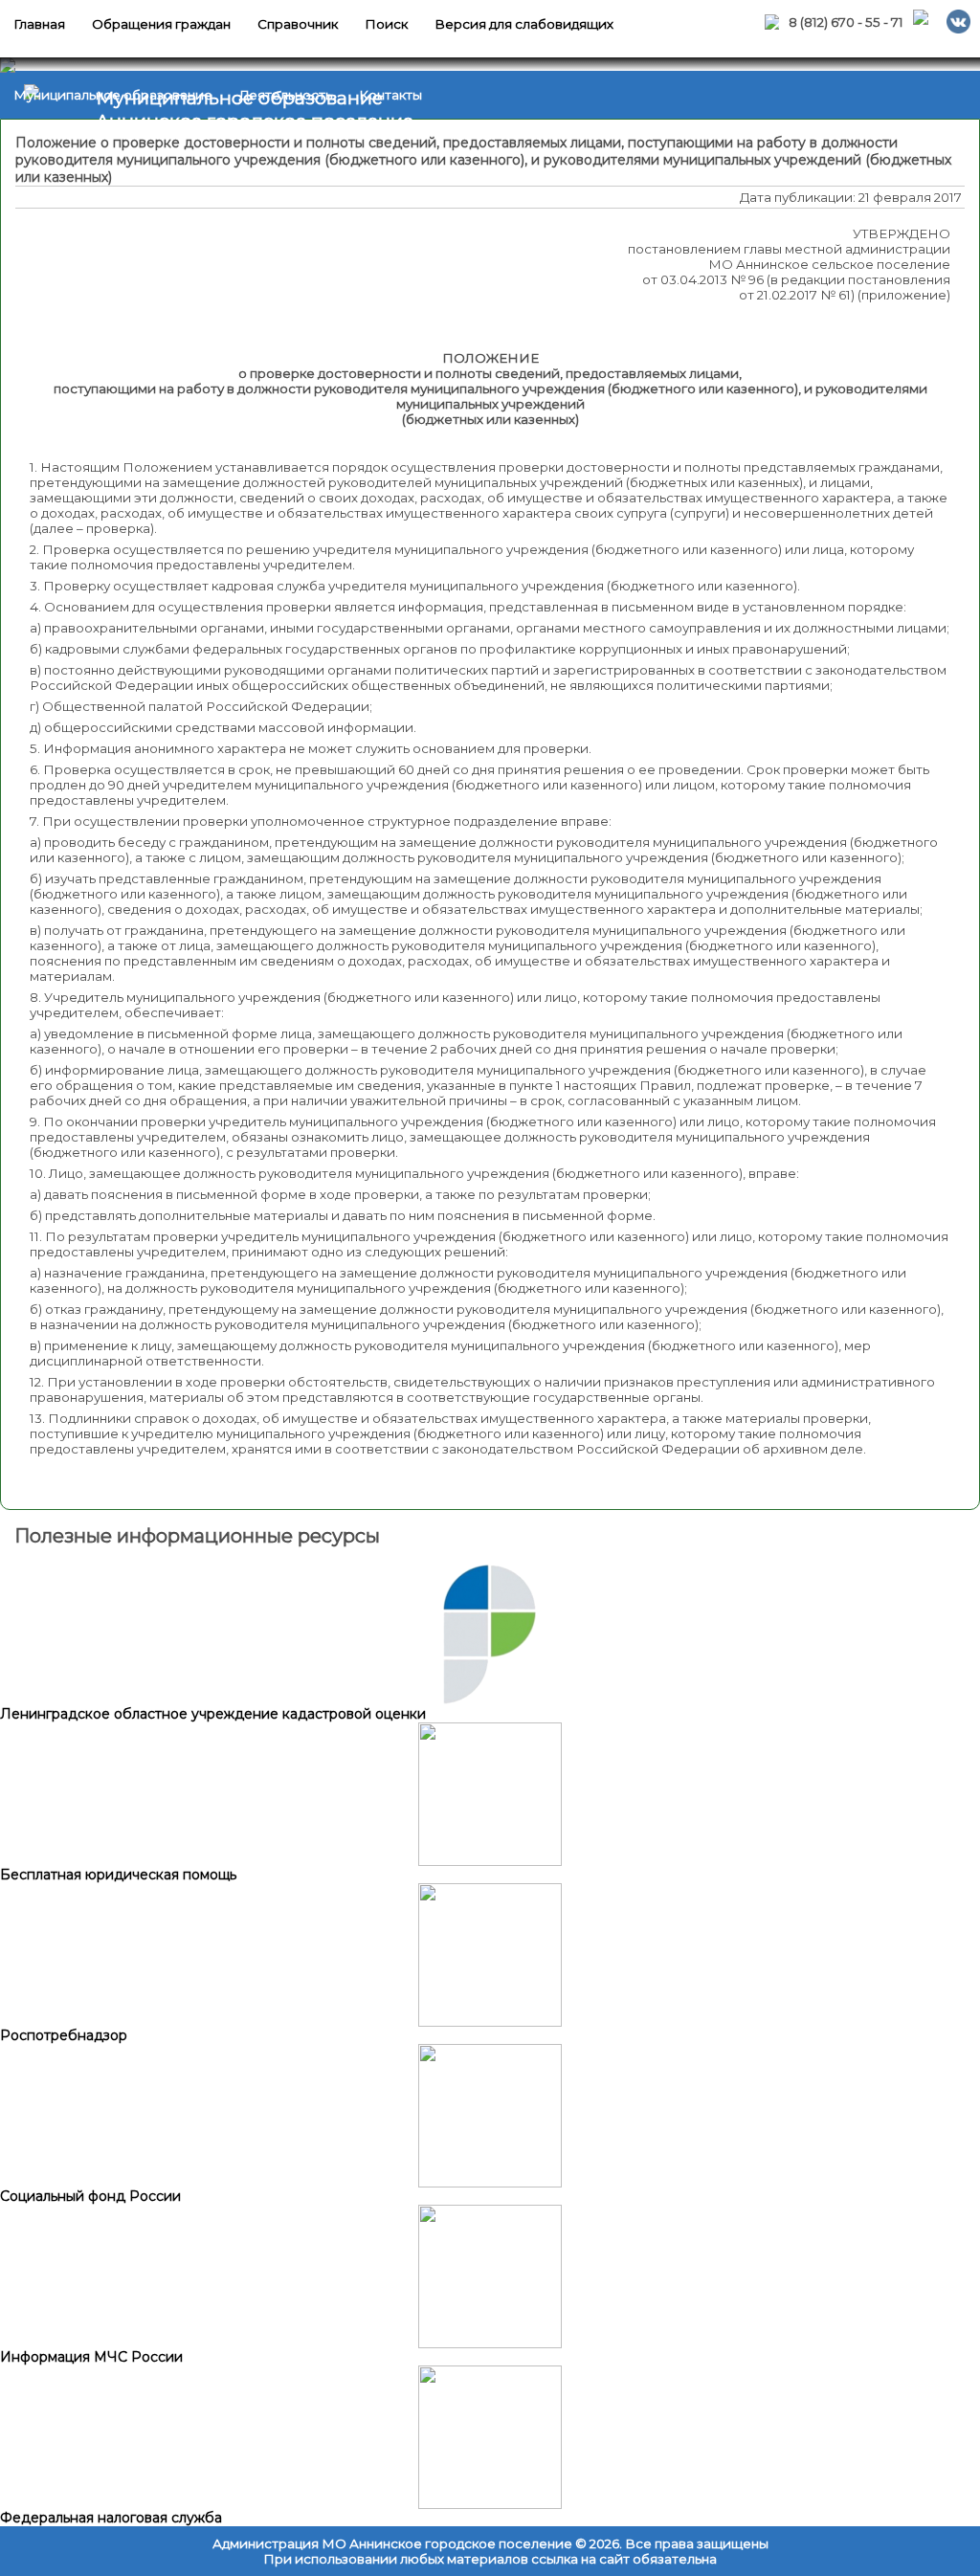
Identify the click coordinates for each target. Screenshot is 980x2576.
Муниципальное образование (113, 95)
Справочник (298, 24)
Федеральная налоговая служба (111, 2518)
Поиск (386, 24)
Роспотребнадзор (64, 2035)
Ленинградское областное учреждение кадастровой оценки (213, 1714)
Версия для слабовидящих (524, 24)
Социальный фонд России (90, 2196)
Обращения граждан (161, 24)
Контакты (390, 95)
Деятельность (286, 95)
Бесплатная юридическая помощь (118, 1875)
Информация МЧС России (91, 2357)
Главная (39, 24)
